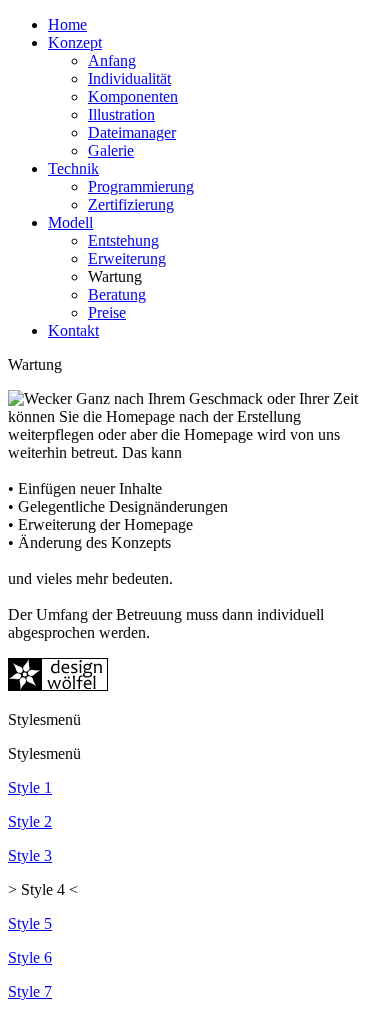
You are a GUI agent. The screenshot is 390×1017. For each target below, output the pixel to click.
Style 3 (30, 855)
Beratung (117, 294)
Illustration (121, 114)
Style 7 (30, 991)
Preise (107, 312)
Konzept (75, 42)
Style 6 (30, 957)
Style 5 (30, 923)
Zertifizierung (131, 204)
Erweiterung (127, 258)
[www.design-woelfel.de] (58, 685)
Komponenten (133, 96)
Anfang (112, 60)
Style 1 (30, 787)
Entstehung (123, 240)
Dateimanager (132, 132)
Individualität (129, 78)
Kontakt (73, 330)
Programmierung (141, 186)
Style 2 (30, 821)
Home (67, 24)
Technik (73, 168)
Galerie (111, 150)
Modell (70, 222)
